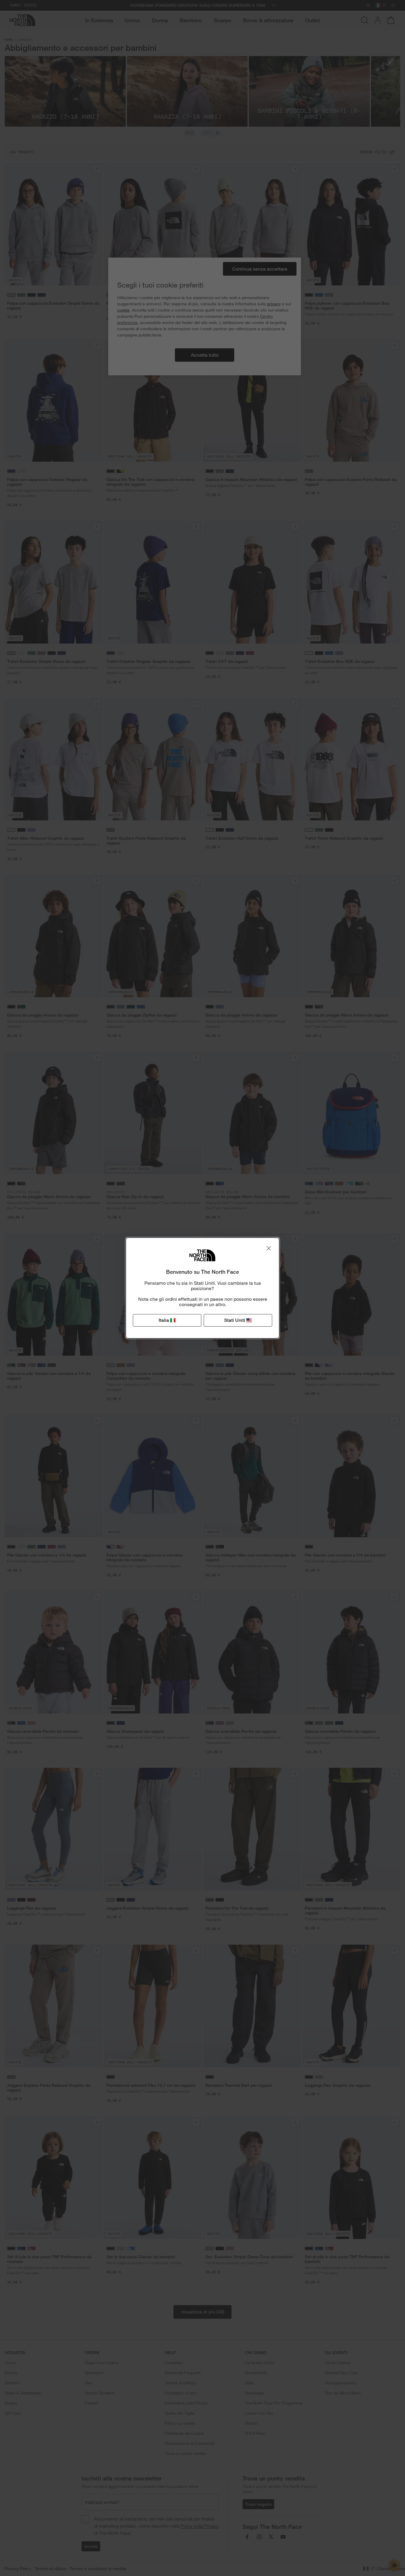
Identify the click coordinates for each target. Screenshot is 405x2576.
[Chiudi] (269, 1248)
